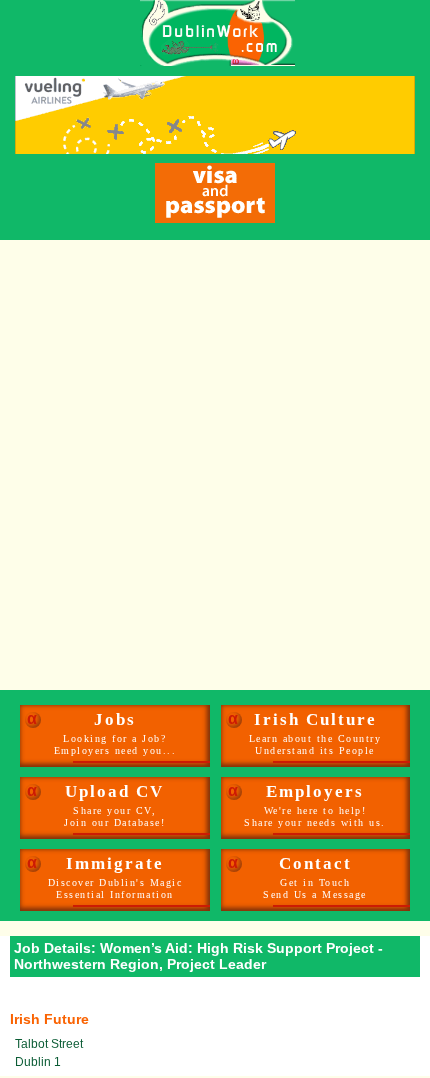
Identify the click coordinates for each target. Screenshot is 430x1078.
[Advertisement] (215, 465)
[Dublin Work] (207, 33)
